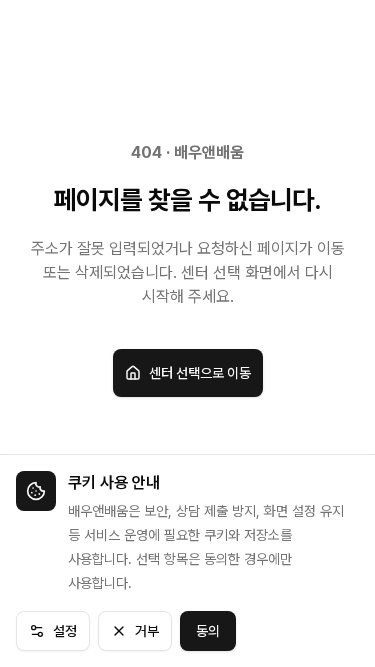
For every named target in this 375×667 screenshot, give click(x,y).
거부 (147, 631)
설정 (65, 631)
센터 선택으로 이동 (200, 373)
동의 (208, 631)
